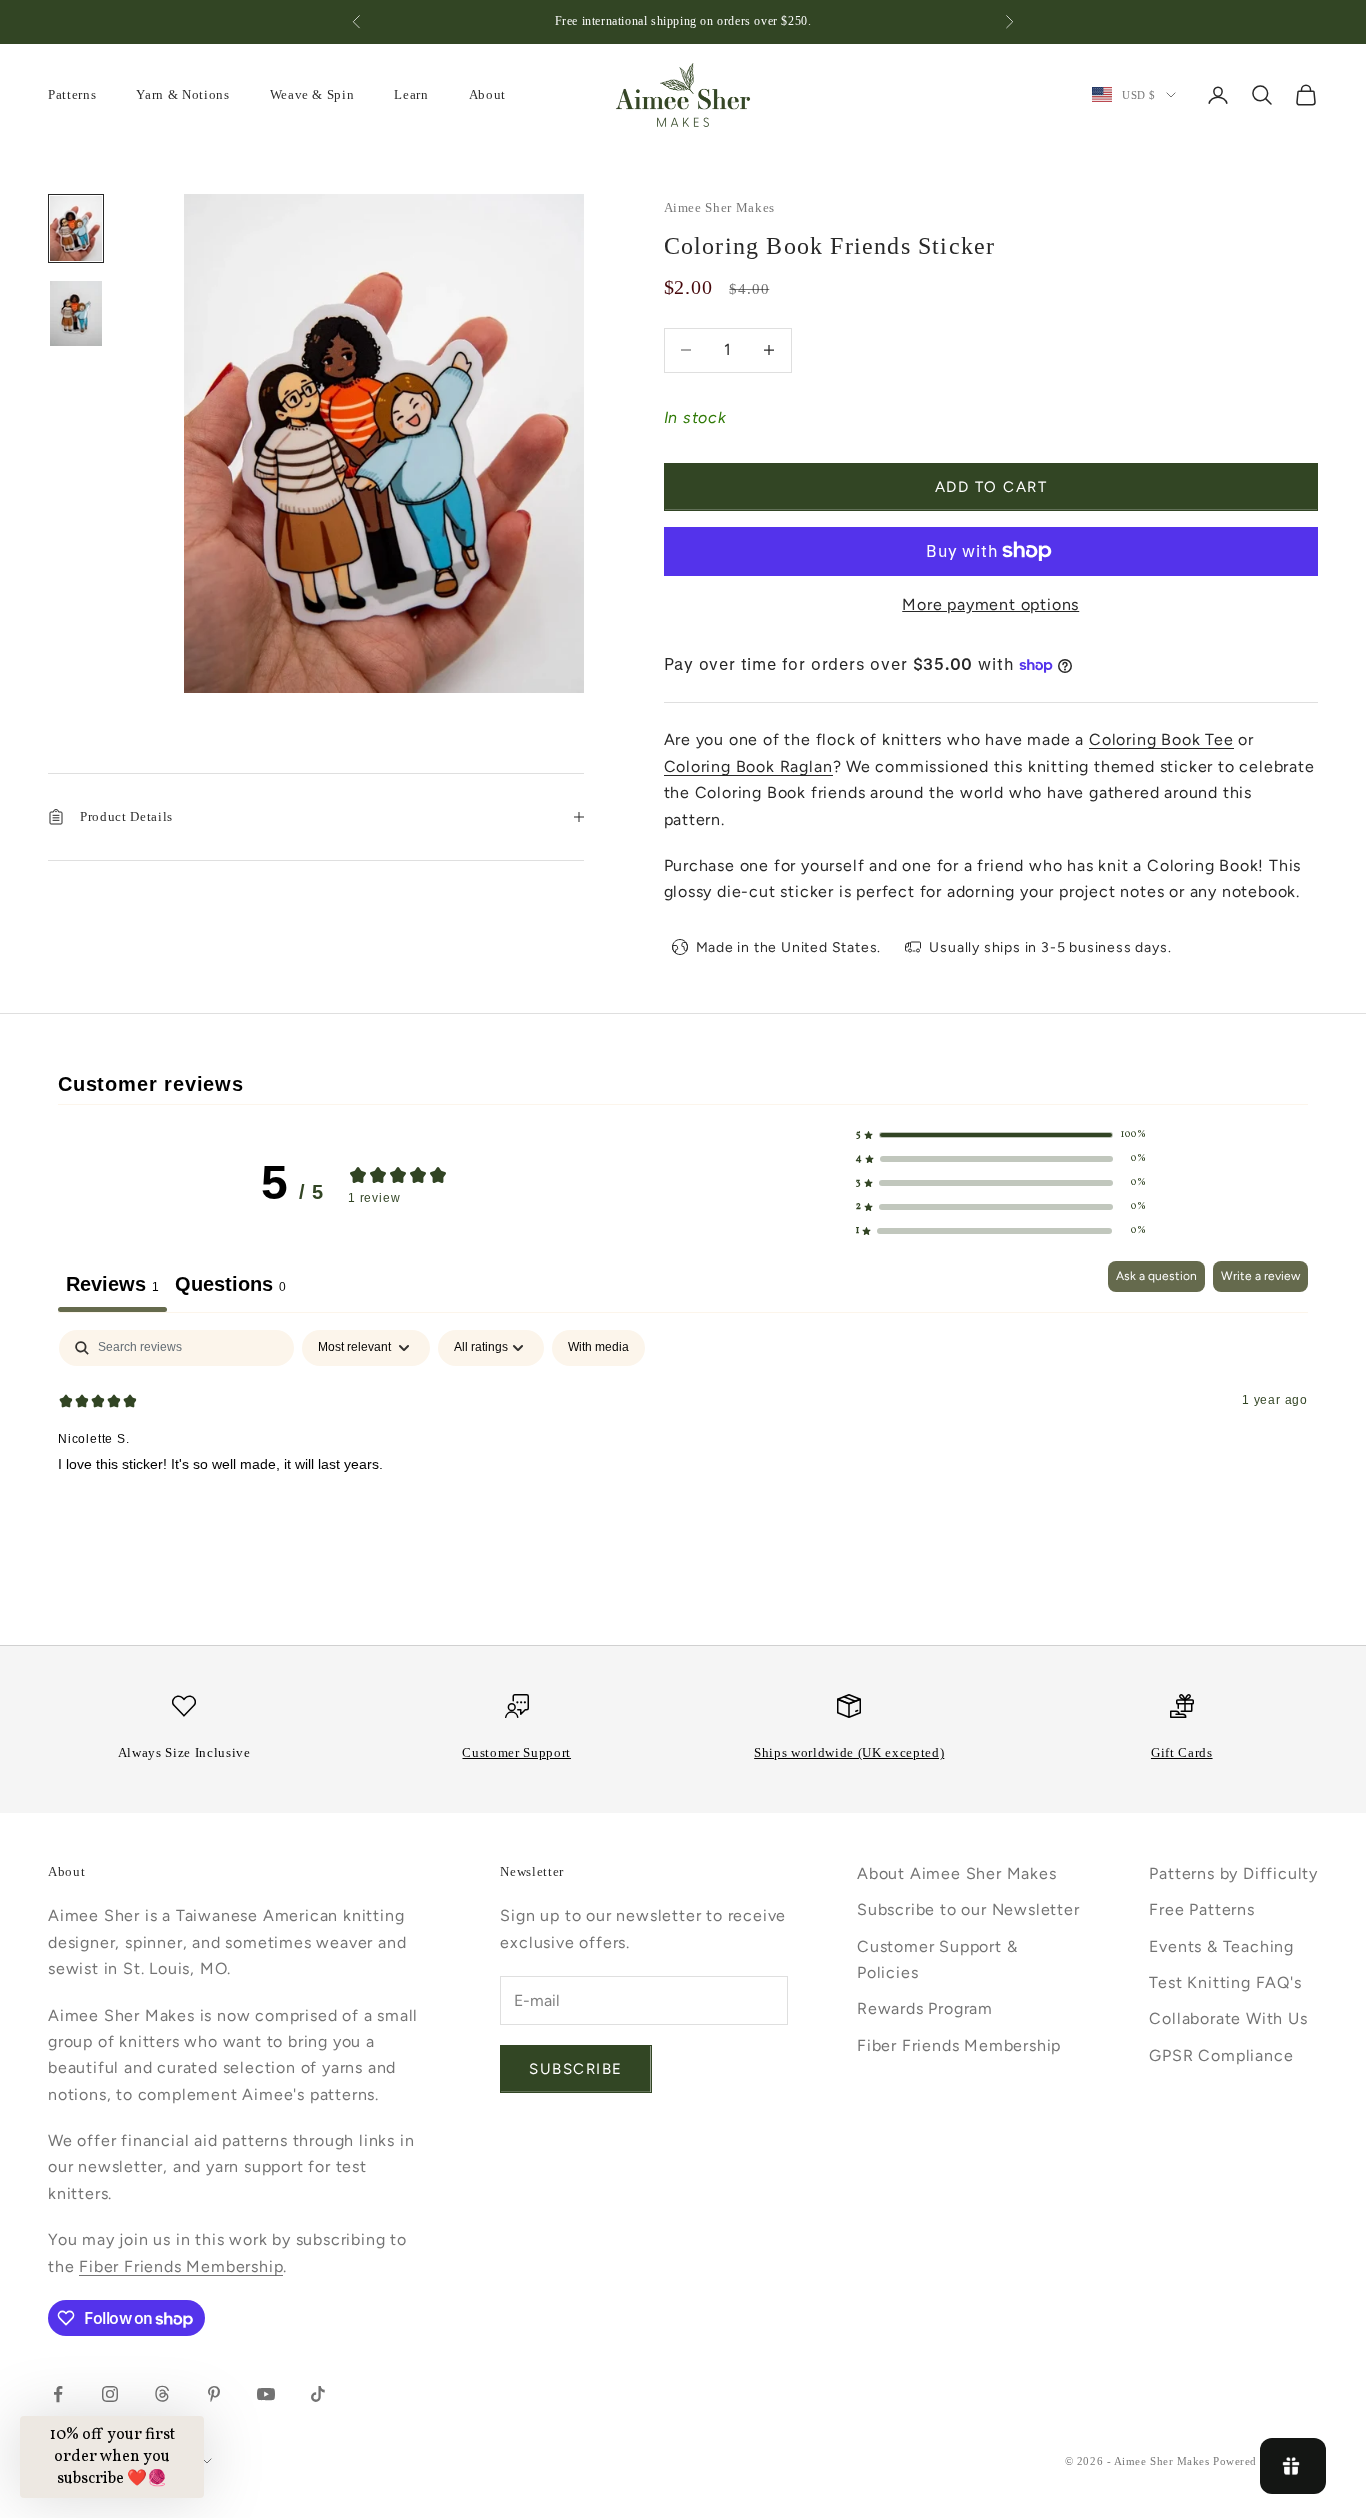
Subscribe (576, 2069)
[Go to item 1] (76, 228)
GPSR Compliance (1221, 2055)
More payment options (990, 604)
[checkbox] (598, 1348)
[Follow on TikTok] (318, 2394)
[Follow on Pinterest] (214, 2394)
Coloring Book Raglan (748, 766)
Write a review (1260, 1276)
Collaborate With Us (1228, 2018)
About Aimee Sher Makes (957, 1873)
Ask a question (1156, 1276)
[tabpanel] (683, 1458)
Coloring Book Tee (1161, 739)
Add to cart (991, 487)
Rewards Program (925, 2008)
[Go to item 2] (76, 313)
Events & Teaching (1221, 1946)
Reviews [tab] (112, 1284)
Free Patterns (1201, 1909)
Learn (411, 94)
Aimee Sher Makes (720, 207)
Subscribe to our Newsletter (968, 1909)
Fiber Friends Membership (181, 2266)
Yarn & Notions (182, 94)
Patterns (72, 94)
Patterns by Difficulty (1233, 1873)
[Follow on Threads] (162, 2394)
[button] (1001, 1135)
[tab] (230, 1286)
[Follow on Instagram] (110, 2394)
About (487, 94)
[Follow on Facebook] (58, 2394)
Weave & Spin (312, 94)
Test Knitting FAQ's (1225, 1982)
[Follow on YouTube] (266, 2394)
